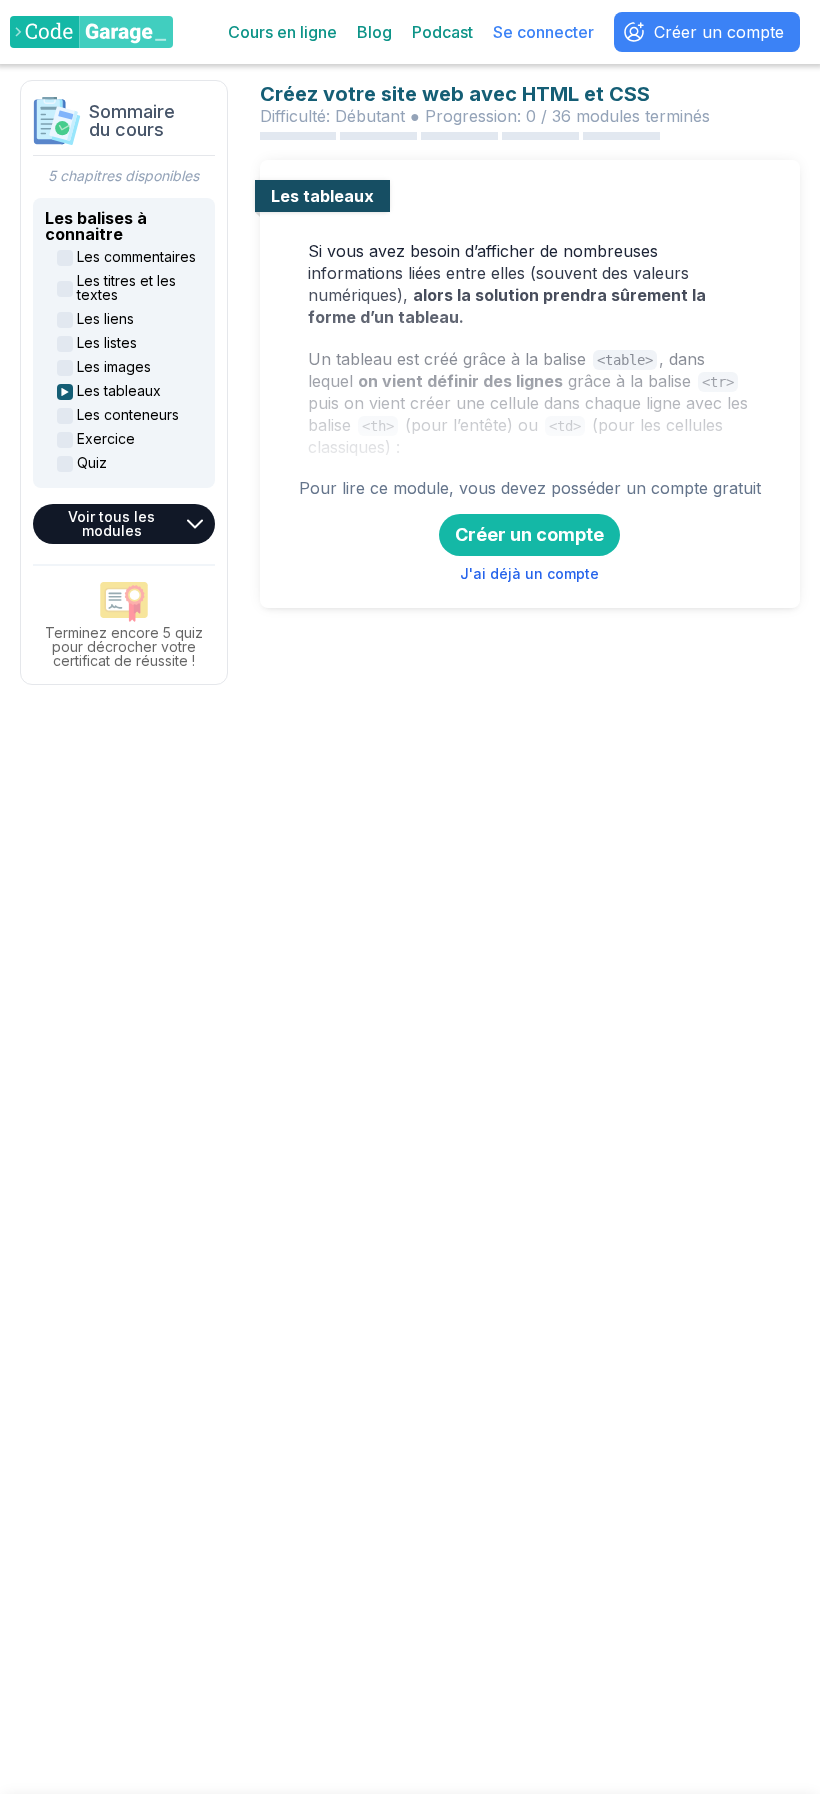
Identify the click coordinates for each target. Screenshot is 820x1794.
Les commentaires (136, 257)
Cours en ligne (282, 32)
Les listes (107, 343)
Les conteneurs (128, 415)
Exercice (106, 439)
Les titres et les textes (126, 288)
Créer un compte (719, 32)
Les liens (105, 319)
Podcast (442, 32)
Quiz (92, 463)
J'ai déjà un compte (529, 573)
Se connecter (543, 32)
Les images (114, 367)
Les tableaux (119, 391)
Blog (374, 32)
